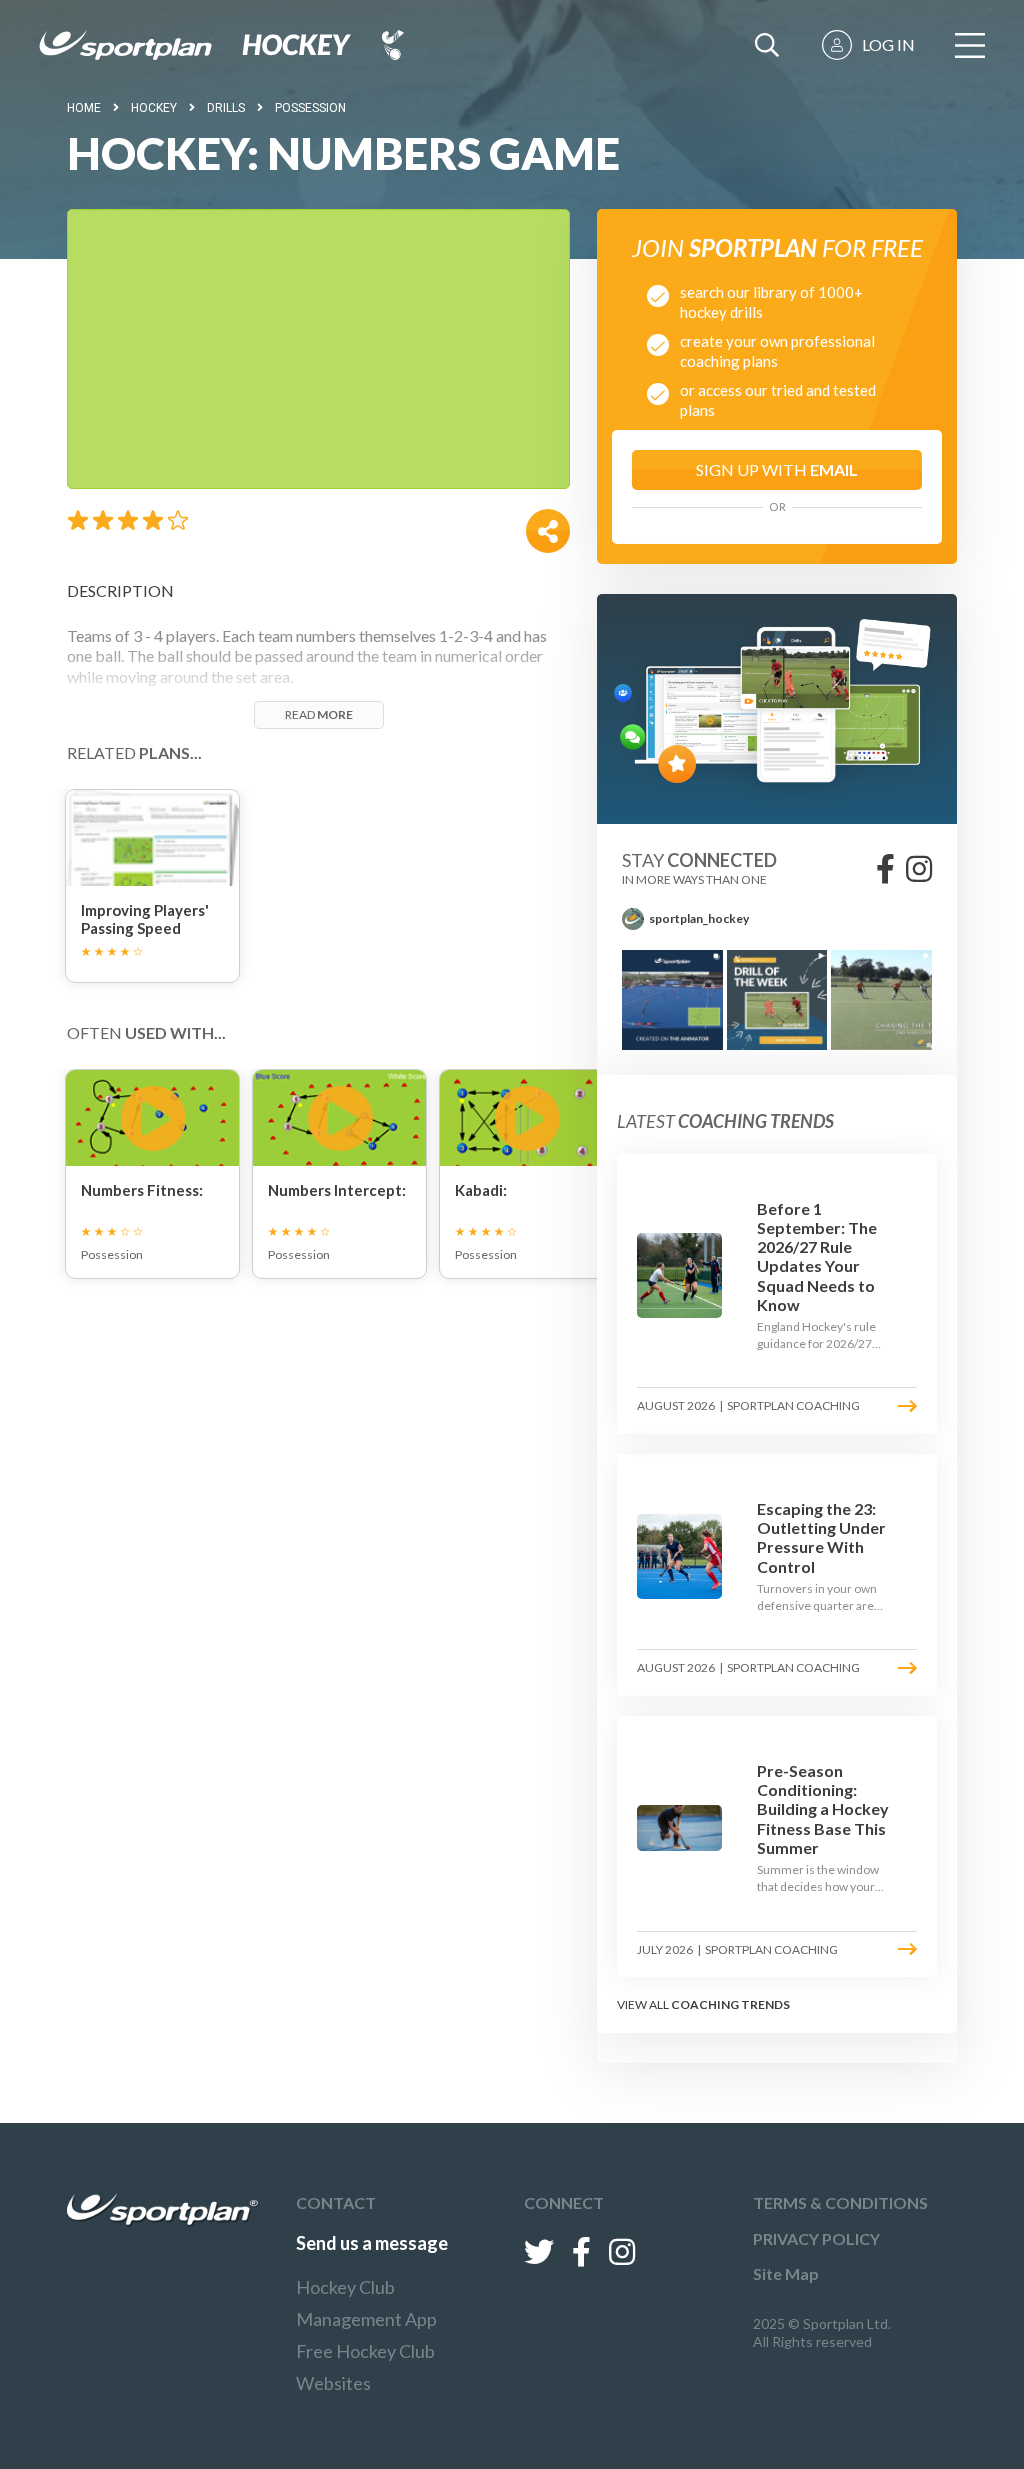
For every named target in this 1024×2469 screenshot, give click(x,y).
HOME (84, 108)
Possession (310, 108)
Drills (226, 108)
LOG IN (888, 44)
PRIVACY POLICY (816, 2238)
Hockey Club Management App (366, 2303)
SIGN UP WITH (777, 469)
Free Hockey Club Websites (365, 2367)
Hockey (154, 108)
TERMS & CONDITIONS (840, 2202)
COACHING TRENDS (730, 2004)
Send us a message (372, 2243)
